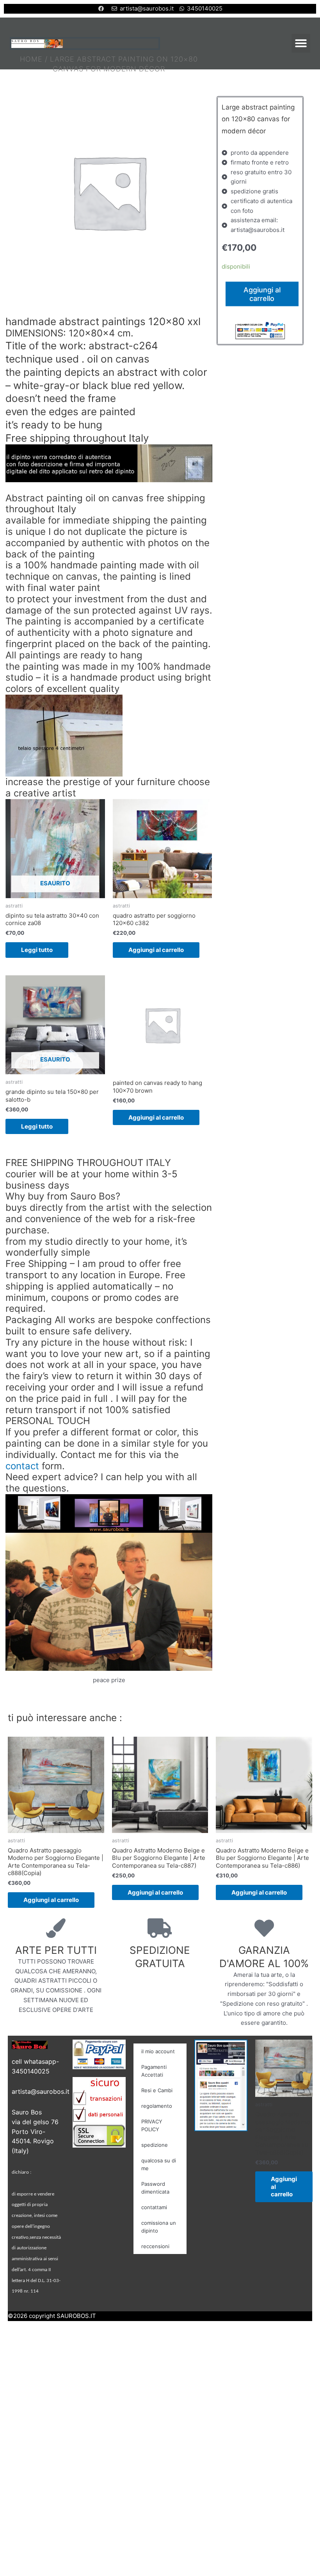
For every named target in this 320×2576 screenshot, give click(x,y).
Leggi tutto (37, 950)
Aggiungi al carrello (156, 950)
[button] (301, 43)
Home (31, 59)
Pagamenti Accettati (154, 2071)
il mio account (158, 2051)
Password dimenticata (155, 2188)
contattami (154, 2207)
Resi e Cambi (157, 2090)
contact (22, 1466)
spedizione (155, 2145)
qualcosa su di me (159, 2164)
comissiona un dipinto (159, 2227)
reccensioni (155, 2246)
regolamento (157, 2106)
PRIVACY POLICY (152, 2125)
